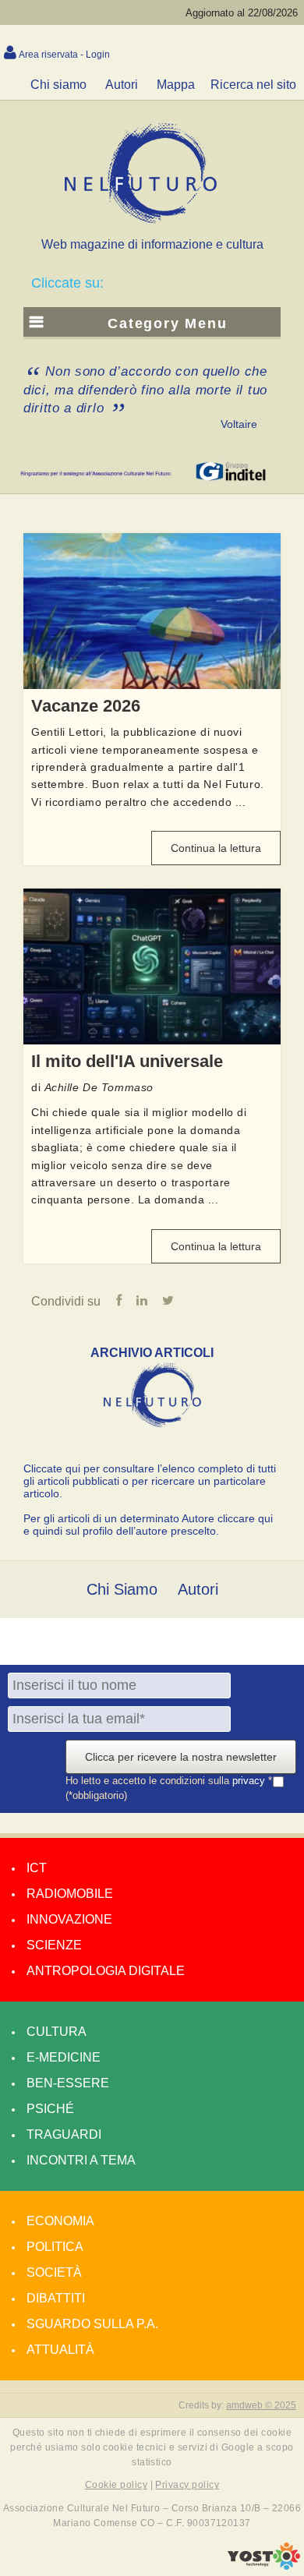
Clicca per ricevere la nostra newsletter (181, 1757)
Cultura (57, 2032)
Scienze (54, 1945)
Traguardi (64, 2134)
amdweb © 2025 (261, 2405)
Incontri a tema (81, 2160)
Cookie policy (116, 2485)
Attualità (60, 2350)
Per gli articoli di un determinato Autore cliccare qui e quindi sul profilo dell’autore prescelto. (148, 1525)
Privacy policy (187, 2485)
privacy (250, 1781)
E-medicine (64, 2057)
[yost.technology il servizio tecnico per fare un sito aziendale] (264, 2566)
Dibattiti (56, 2298)
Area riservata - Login (64, 55)
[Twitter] (168, 1301)
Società (54, 2272)
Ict (37, 1868)
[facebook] (119, 1301)
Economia (60, 2221)
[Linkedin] (142, 1301)
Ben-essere (68, 2083)
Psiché (50, 2109)
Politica (55, 2247)
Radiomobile (70, 1894)
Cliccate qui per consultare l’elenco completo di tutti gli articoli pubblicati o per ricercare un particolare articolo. (150, 1481)
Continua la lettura (216, 848)
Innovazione (69, 1919)
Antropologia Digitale (106, 1971)
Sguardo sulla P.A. (92, 2324)
